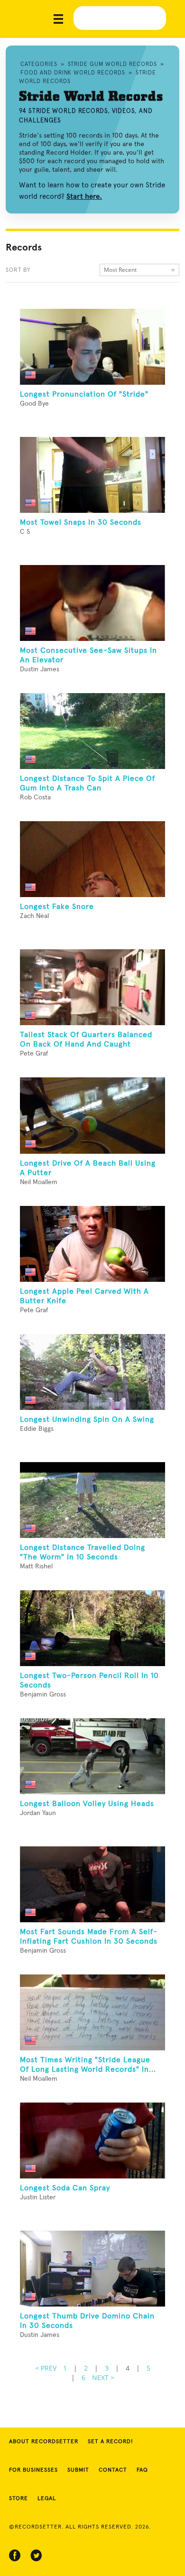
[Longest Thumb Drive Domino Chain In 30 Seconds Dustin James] (92, 2269)
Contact (113, 2470)
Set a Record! (111, 2442)
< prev (46, 2368)
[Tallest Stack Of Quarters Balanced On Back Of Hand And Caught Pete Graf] (92, 987)
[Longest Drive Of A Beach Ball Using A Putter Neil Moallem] (92, 1115)
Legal (47, 2499)
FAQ (142, 2470)
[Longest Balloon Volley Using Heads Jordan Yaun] (92, 1756)
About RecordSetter (44, 2442)
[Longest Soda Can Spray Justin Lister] (92, 2140)
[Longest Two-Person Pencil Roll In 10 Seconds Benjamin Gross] (92, 1628)
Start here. (84, 196)
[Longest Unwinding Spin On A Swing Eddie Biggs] (92, 1372)
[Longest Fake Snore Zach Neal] (92, 859)
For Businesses (33, 2470)
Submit (78, 2470)
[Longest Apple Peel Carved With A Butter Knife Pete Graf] (92, 1244)
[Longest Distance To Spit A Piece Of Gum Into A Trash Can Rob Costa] (92, 731)
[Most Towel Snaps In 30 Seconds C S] (92, 475)
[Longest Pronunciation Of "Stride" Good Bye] (92, 347)
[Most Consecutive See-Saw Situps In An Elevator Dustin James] (92, 603)
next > (103, 2377)
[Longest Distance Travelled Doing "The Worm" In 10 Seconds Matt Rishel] (92, 1500)
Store (18, 2499)
